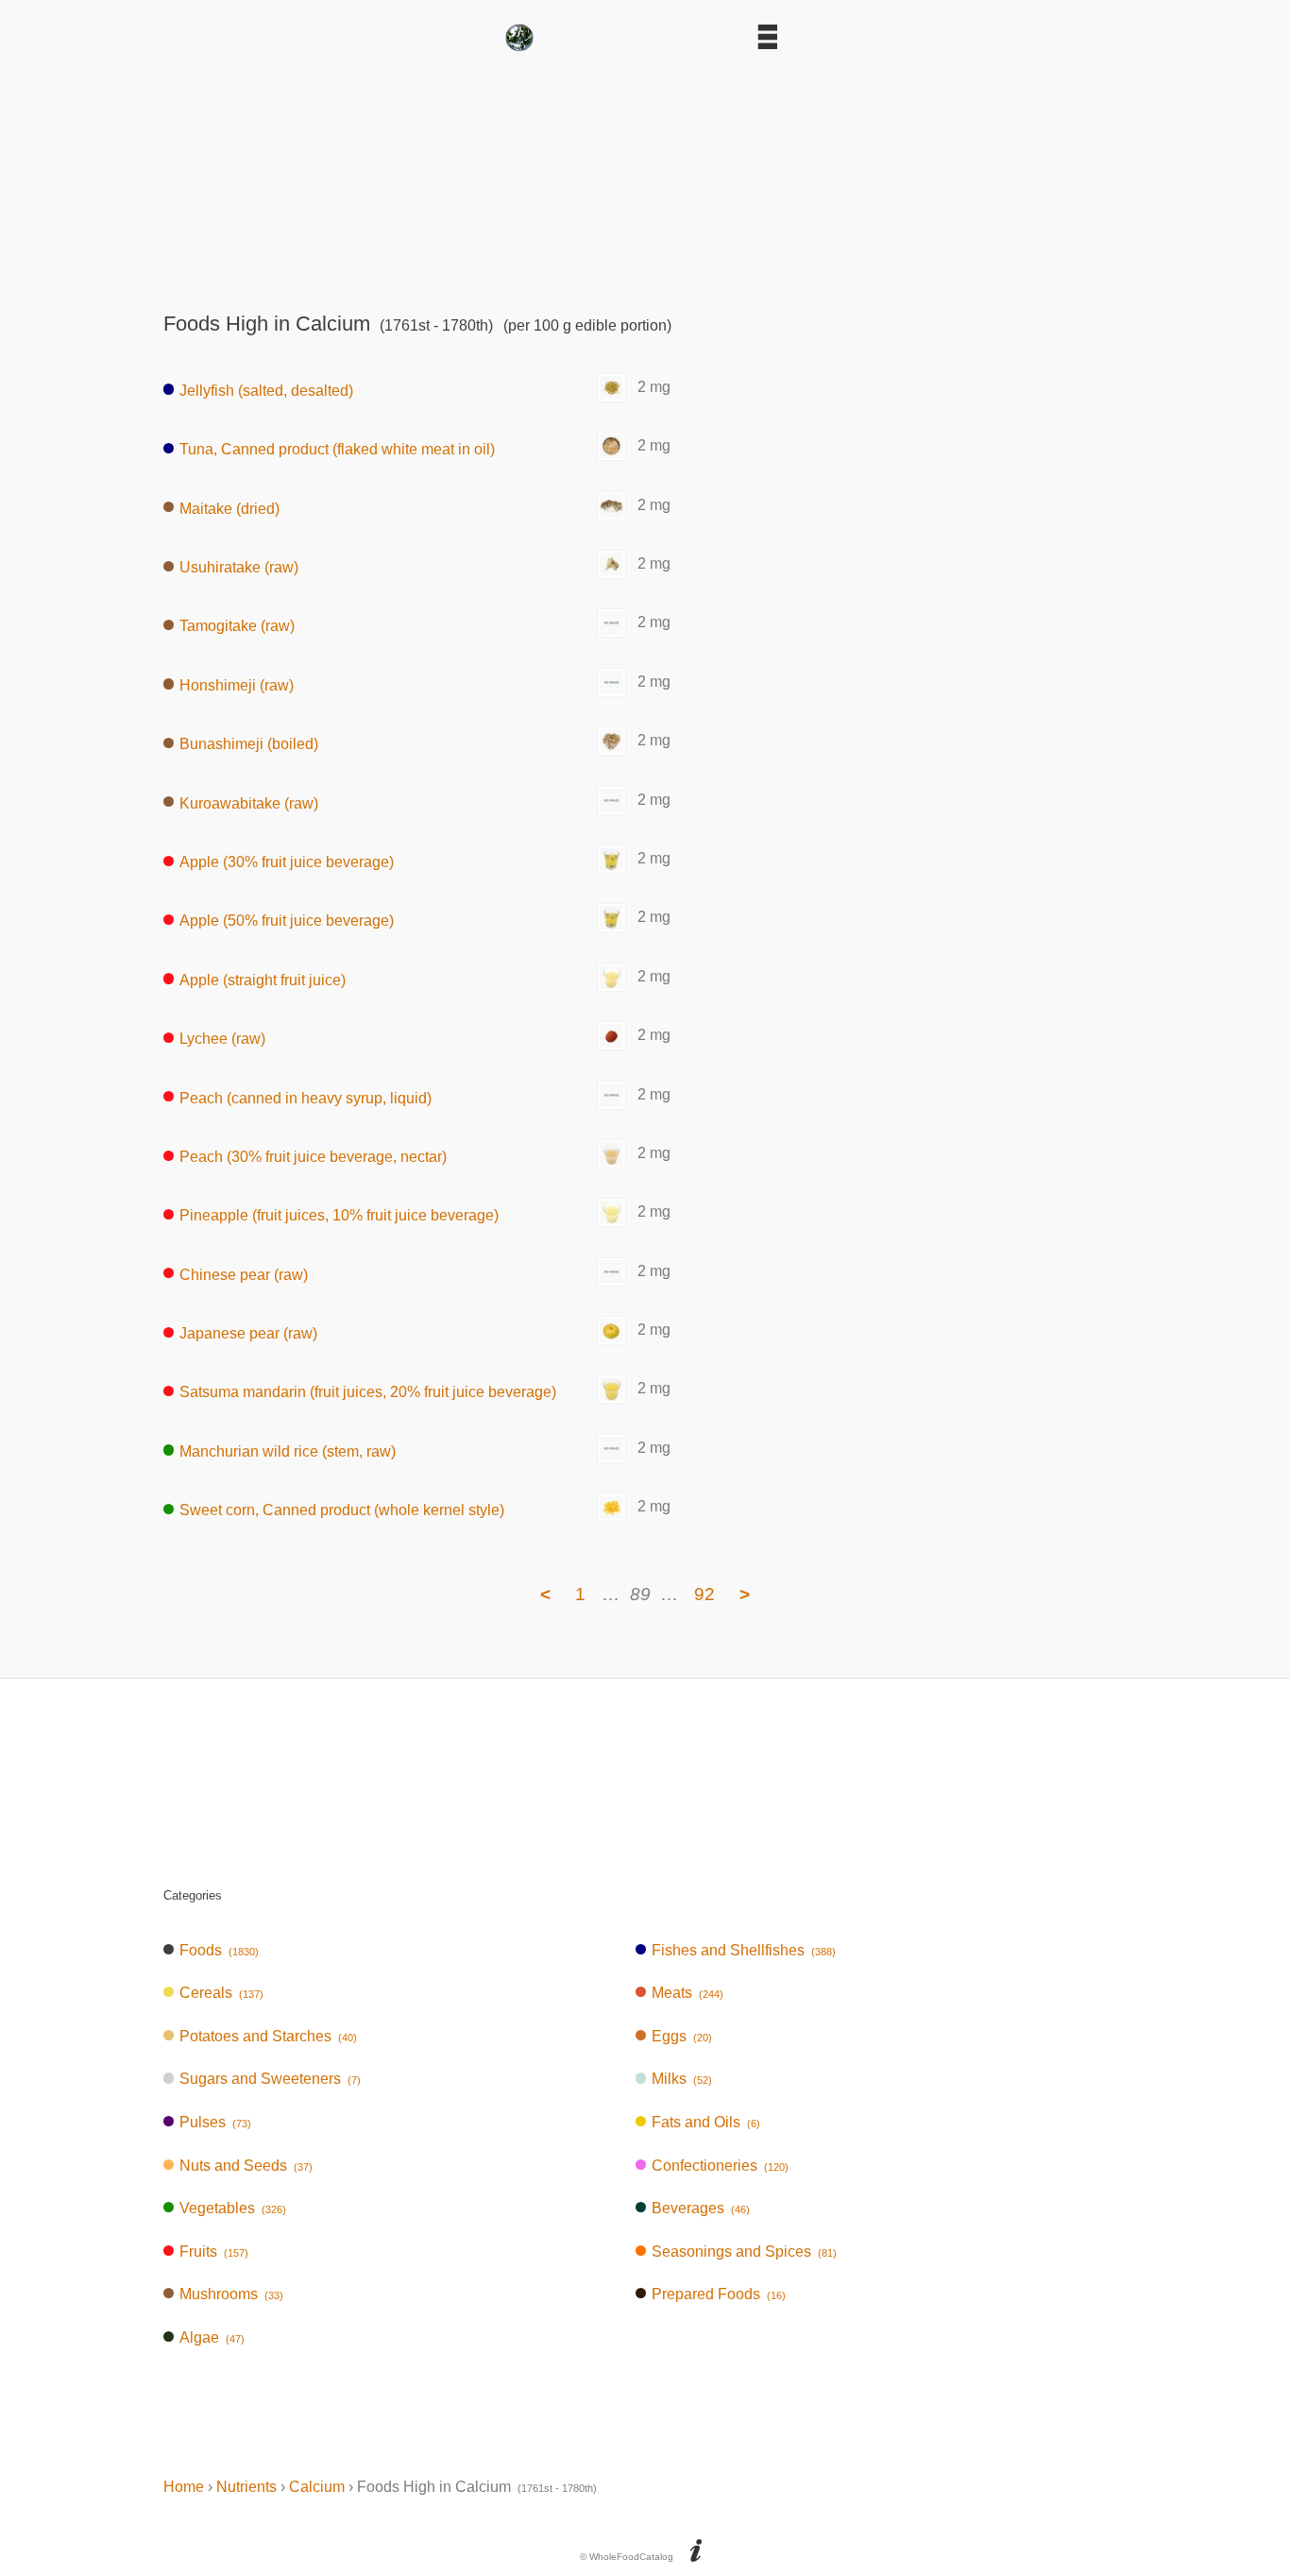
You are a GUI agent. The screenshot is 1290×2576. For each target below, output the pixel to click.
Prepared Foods (719, 2294)
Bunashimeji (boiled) (249, 744)
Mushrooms (231, 2294)
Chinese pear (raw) (244, 1274)
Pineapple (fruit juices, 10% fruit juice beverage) (339, 1215)
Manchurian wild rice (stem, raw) (288, 1450)
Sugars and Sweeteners (270, 2079)
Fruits (214, 2252)
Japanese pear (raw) (248, 1333)
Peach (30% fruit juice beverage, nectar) (313, 1157)
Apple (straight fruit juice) (263, 979)
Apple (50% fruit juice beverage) (287, 921)
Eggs (682, 2036)
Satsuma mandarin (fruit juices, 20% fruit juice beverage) (368, 1392)
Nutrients (246, 2487)
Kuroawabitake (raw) (249, 802)
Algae (212, 2337)
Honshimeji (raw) (237, 684)
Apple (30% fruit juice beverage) (287, 862)
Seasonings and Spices (744, 2252)
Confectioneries (720, 2166)
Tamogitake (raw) (237, 626)
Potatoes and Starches (268, 2036)
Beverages (701, 2208)
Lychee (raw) (222, 1039)
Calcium (317, 2487)
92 (704, 1594)
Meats (687, 1993)
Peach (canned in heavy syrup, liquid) (306, 1097)
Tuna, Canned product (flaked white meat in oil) (337, 449)
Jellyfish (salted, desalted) (266, 390)
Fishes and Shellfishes (744, 1950)
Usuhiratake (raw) (239, 567)
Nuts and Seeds (246, 2166)
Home (184, 2487)
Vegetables (233, 2208)
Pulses (215, 2122)
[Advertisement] (645, 176)
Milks (682, 2079)
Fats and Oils (706, 2122)
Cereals (221, 1993)
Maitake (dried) (229, 508)
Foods (219, 1950)
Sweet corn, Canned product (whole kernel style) (342, 1510)
